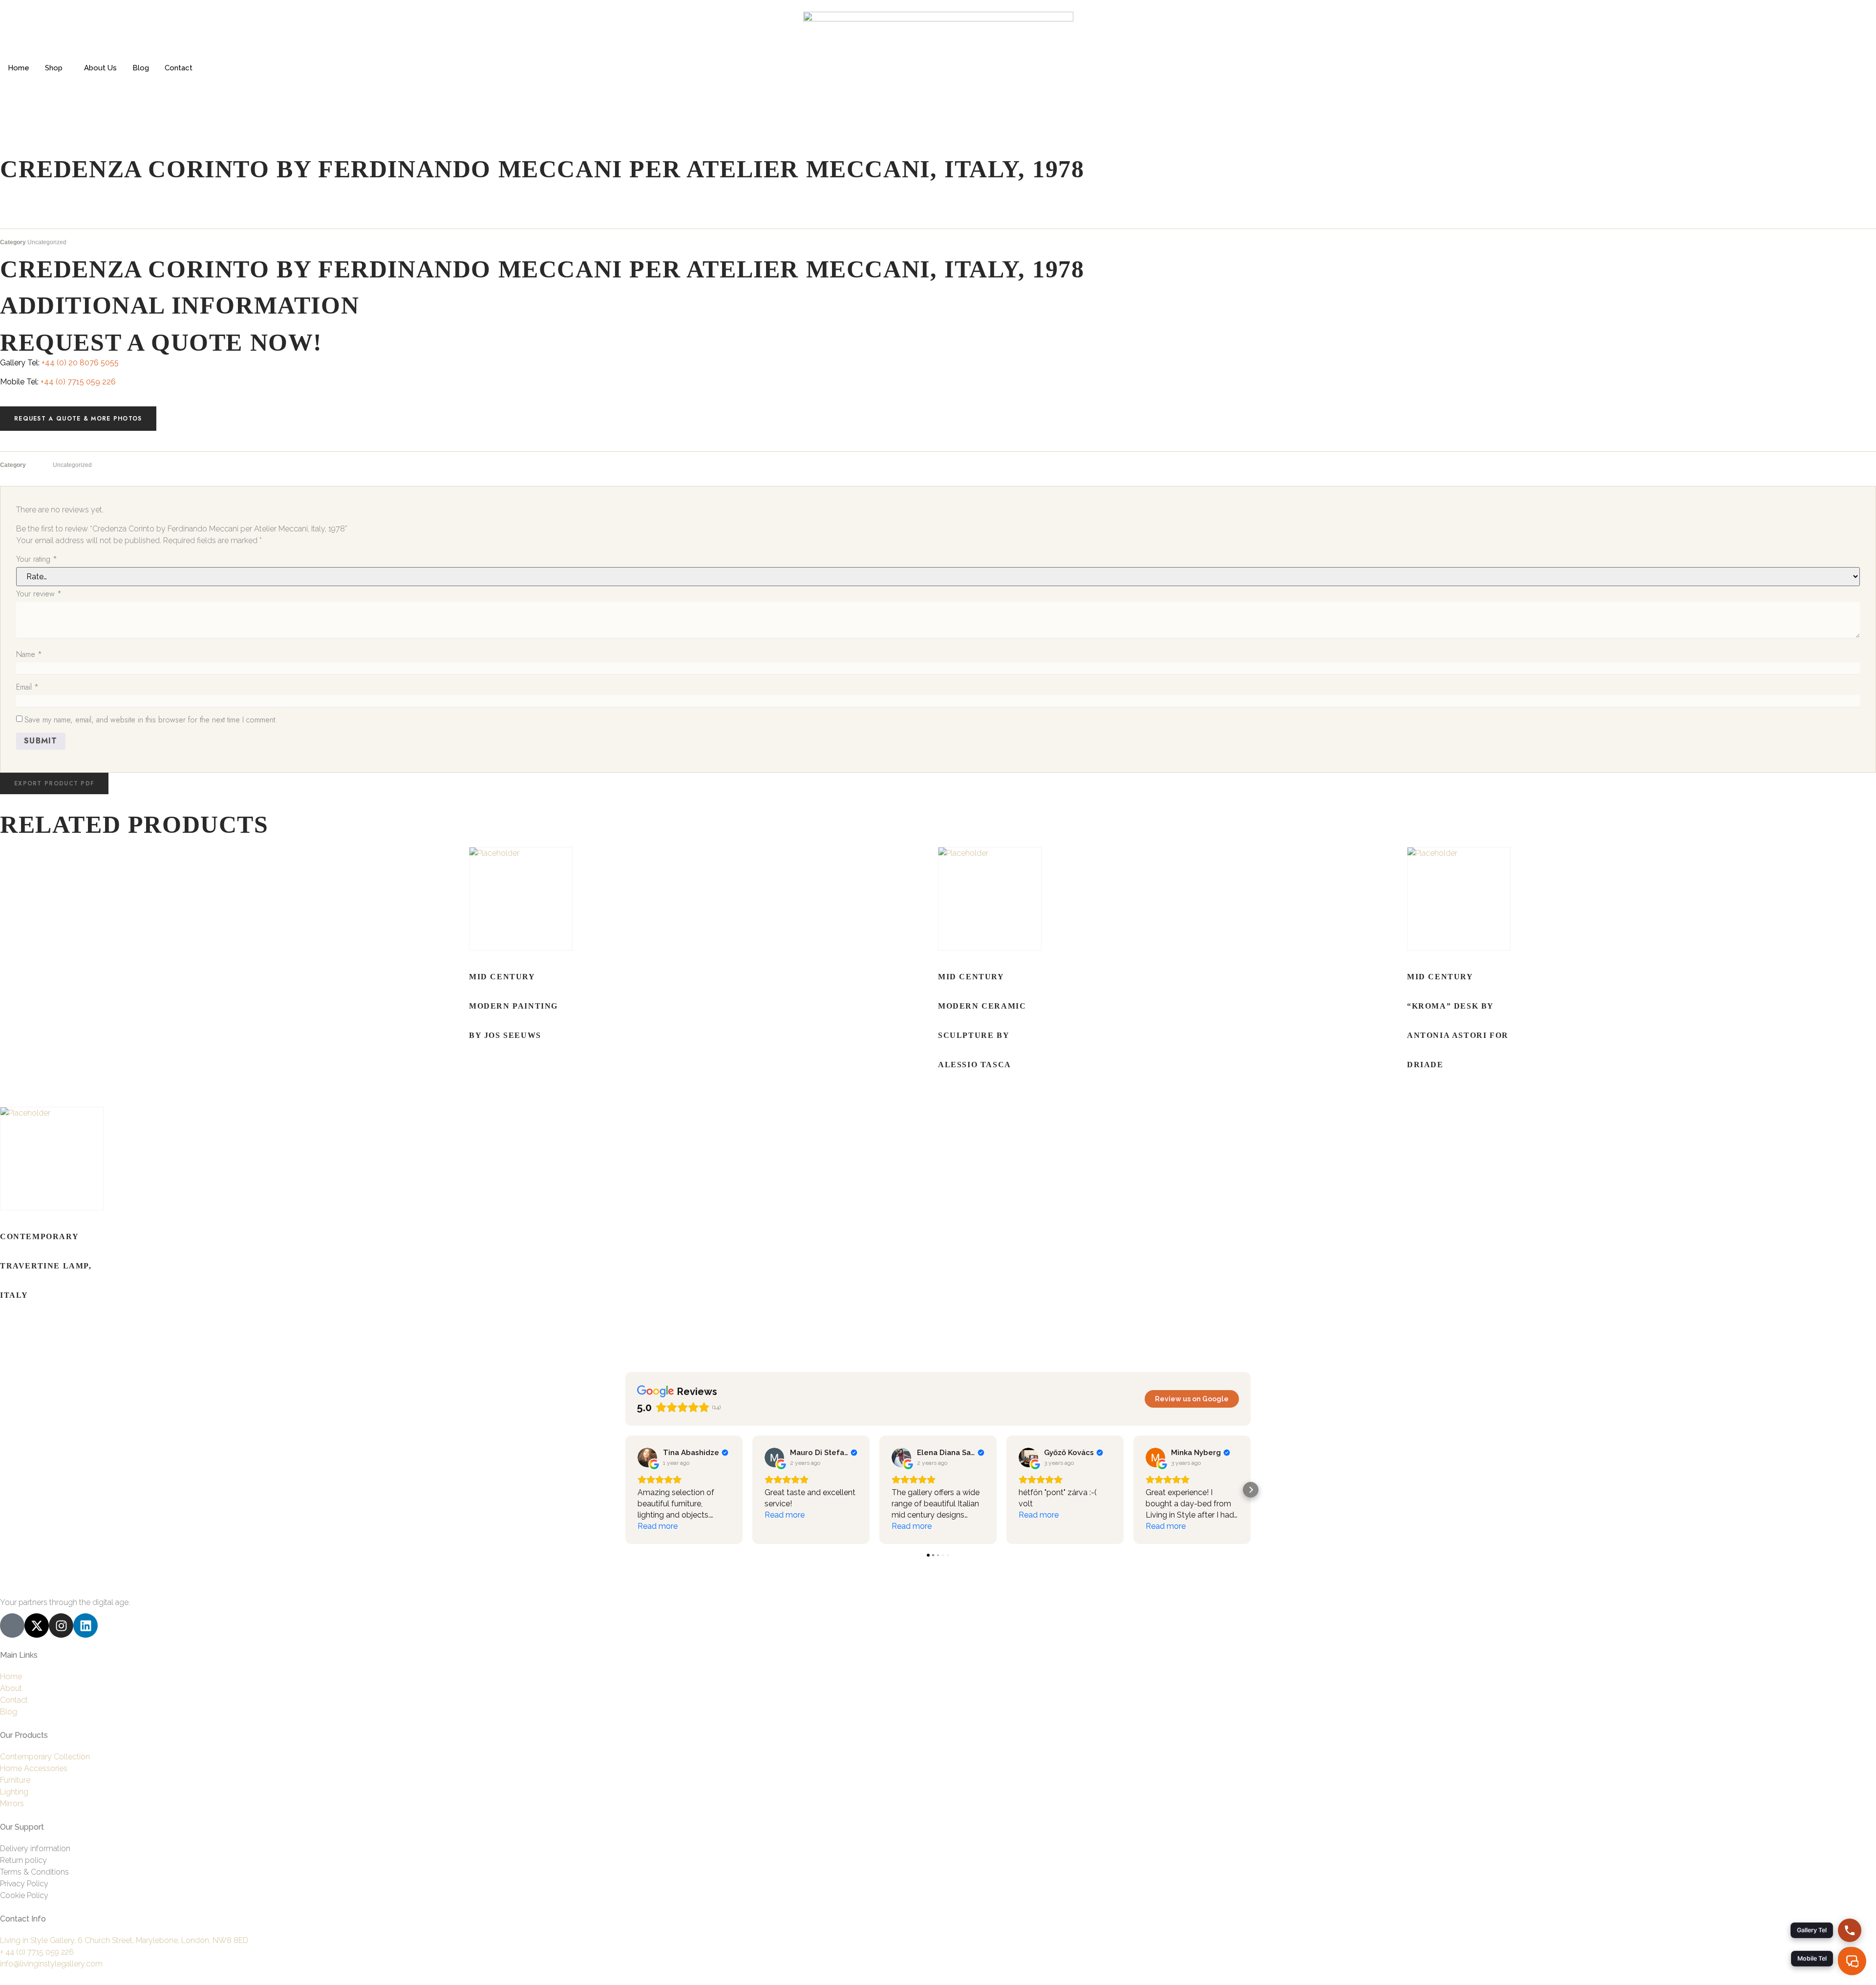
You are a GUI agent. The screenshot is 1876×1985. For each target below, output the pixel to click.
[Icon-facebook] (12, 1626)
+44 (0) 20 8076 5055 (80, 363)
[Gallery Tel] (1850, 1930)
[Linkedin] (85, 1626)
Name (29, 654)
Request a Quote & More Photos (78, 419)
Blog (141, 68)
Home (19, 68)
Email (27, 687)
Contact (179, 68)
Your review (39, 594)
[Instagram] (61, 1626)
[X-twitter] (37, 1626)
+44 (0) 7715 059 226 (78, 382)
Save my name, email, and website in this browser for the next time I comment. (151, 720)
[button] (54, 783)
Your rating (37, 559)
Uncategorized (47, 242)
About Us (100, 68)
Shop (54, 68)
